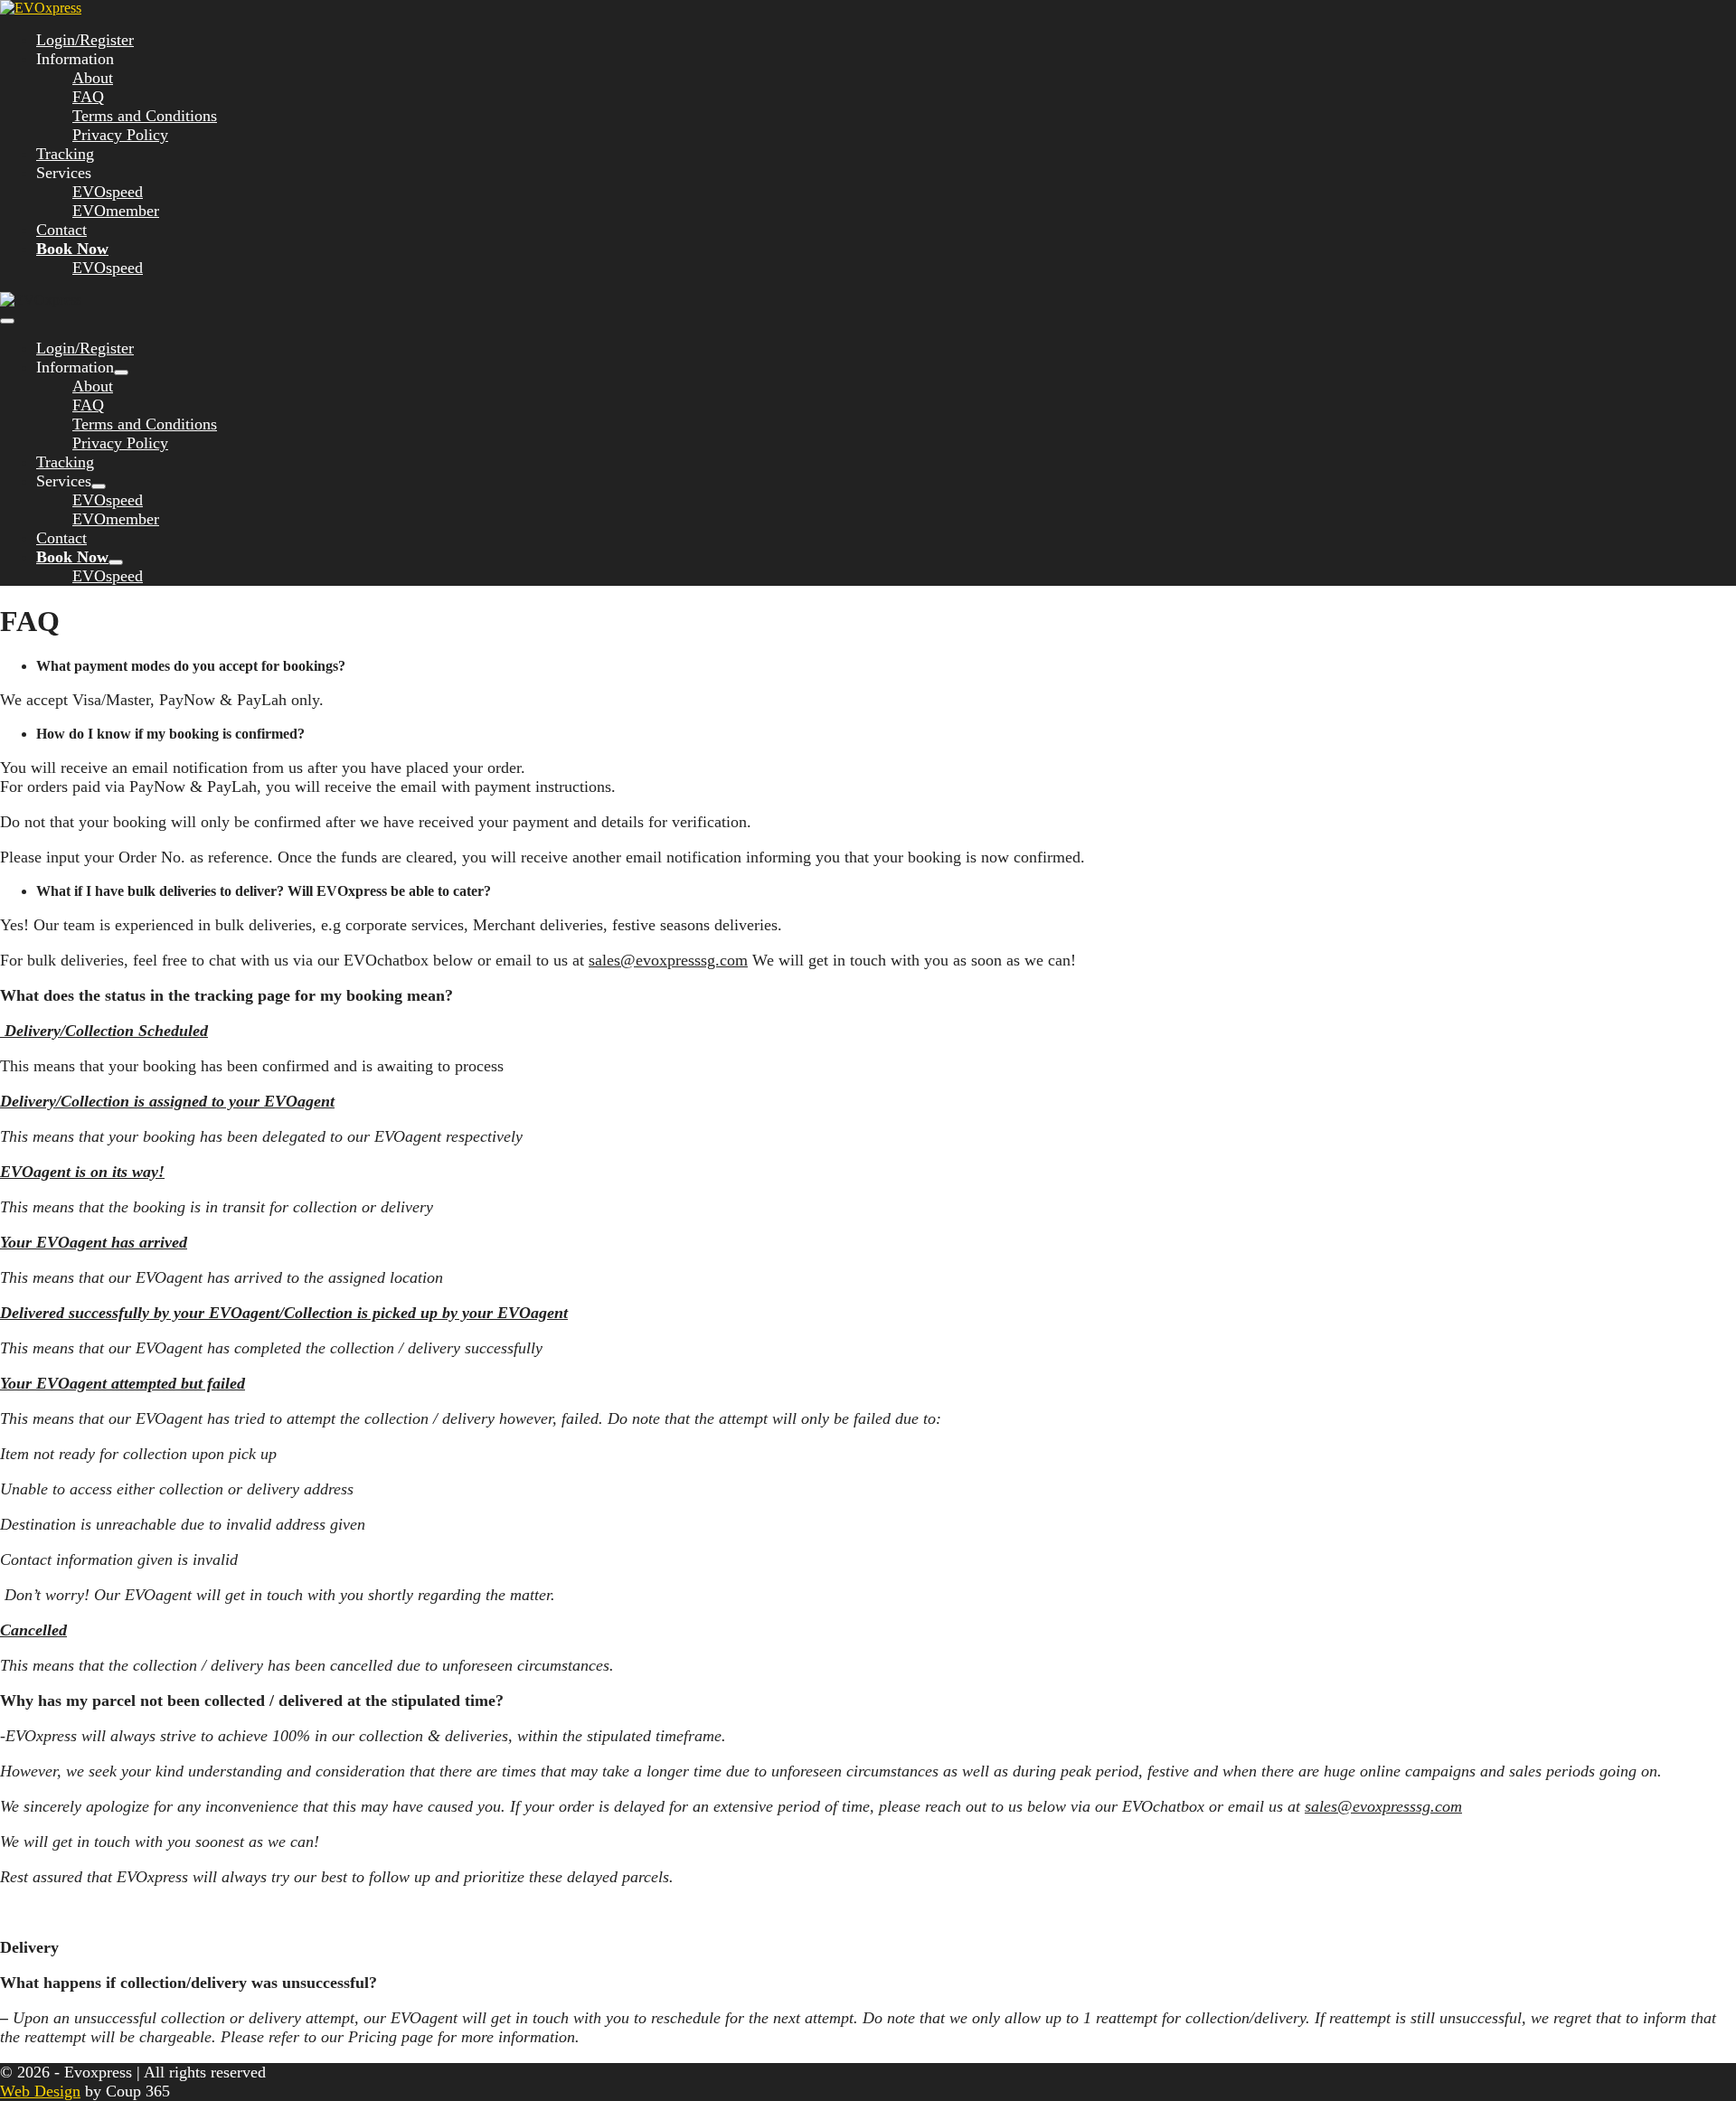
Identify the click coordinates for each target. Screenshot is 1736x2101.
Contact (61, 230)
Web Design (40, 2091)
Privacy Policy (120, 135)
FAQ (88, 97)
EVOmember (116, 211)
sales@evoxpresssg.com (668, 960)
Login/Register (85, 40)
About (93, 78)
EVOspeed (108, 192)
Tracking (65, 154)
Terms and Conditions (145, 116)
